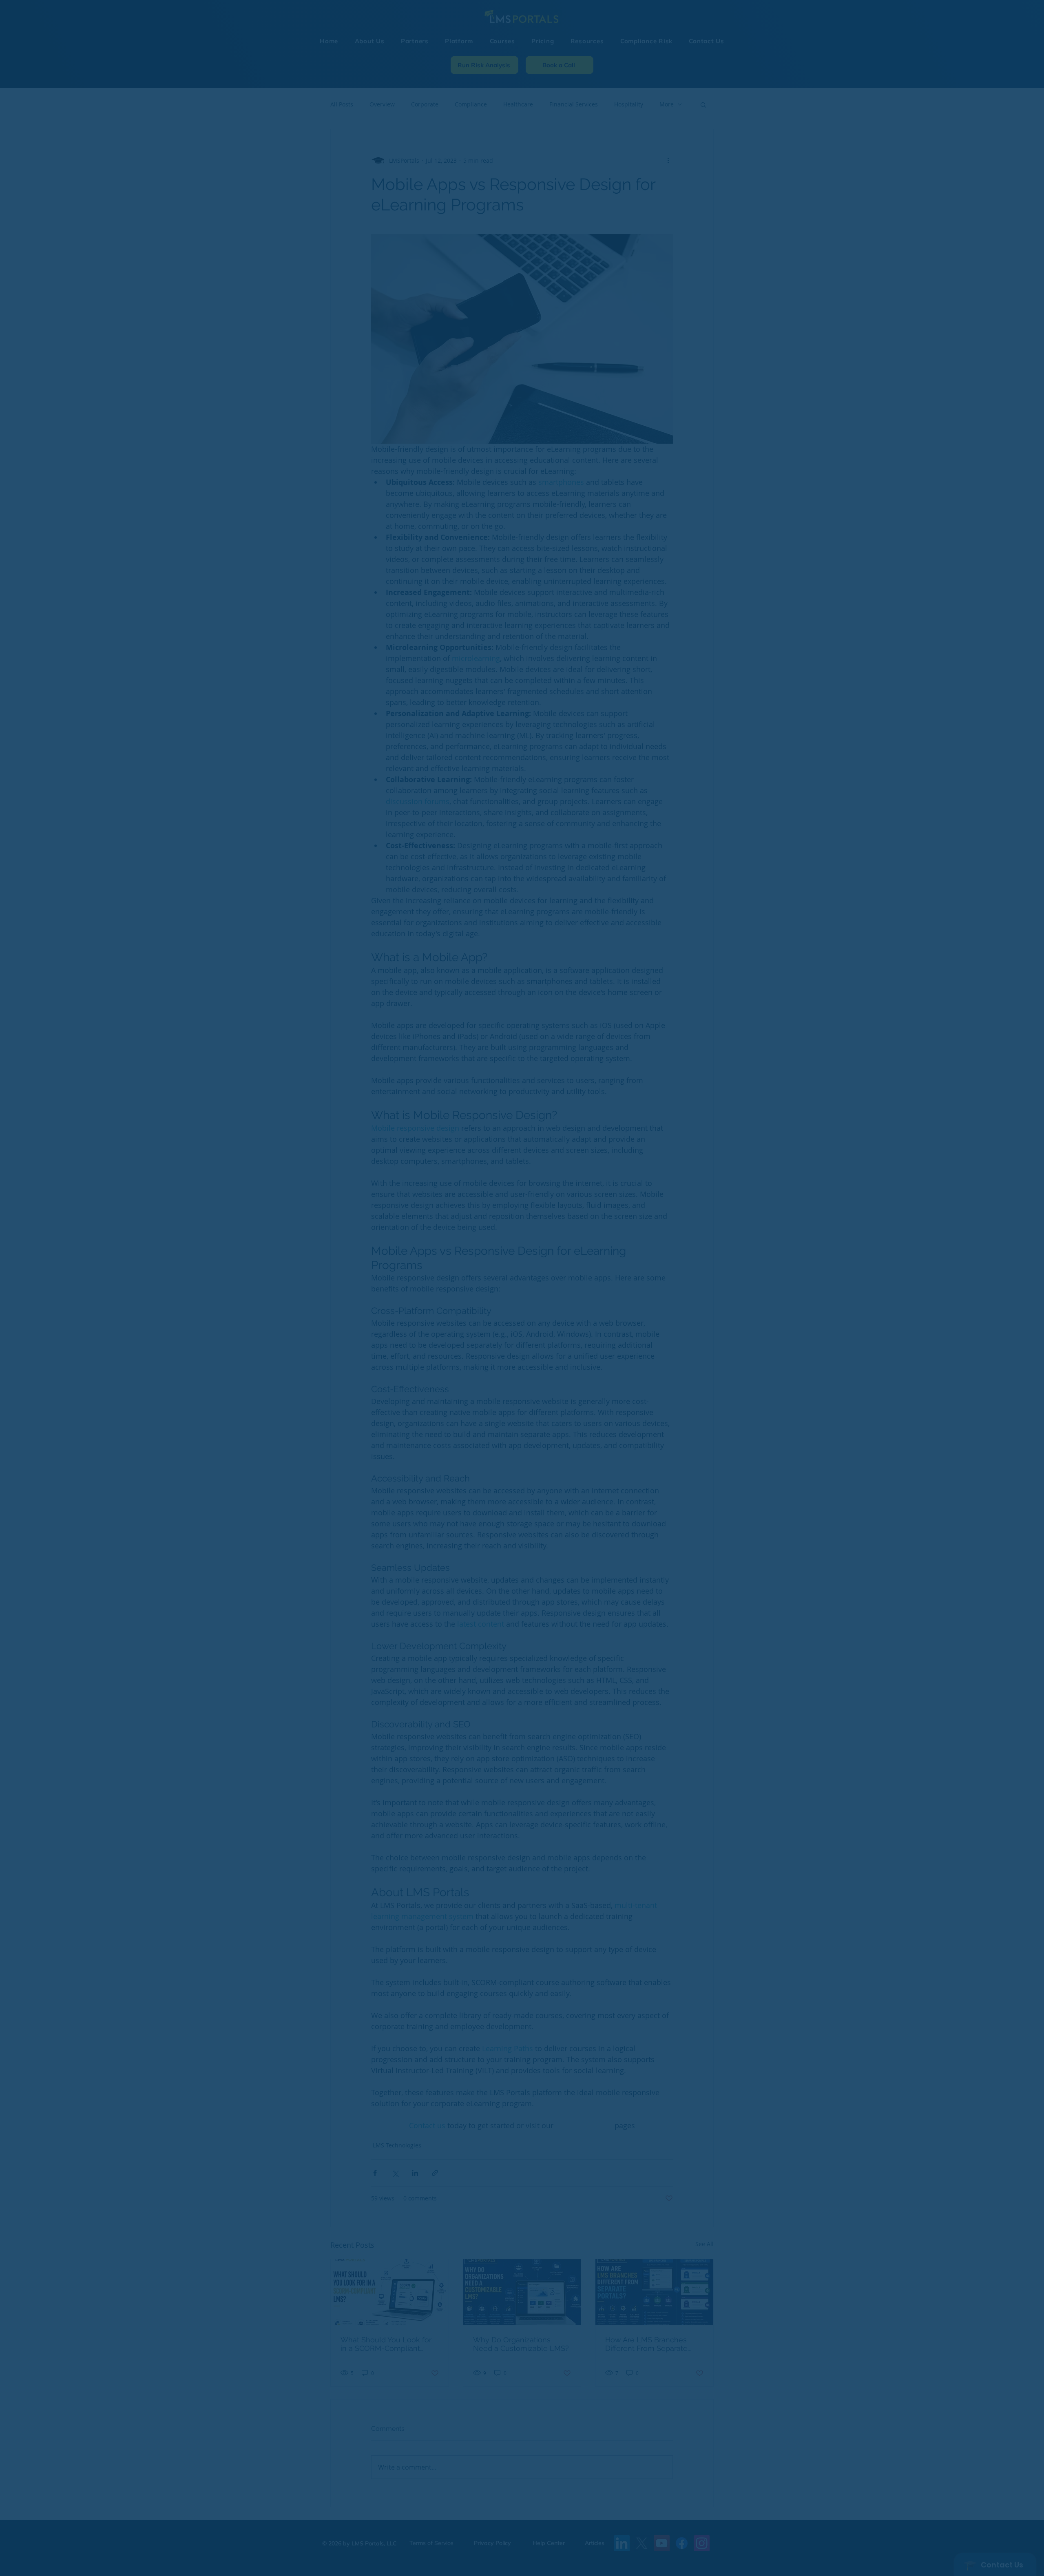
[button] (696, 1214)
